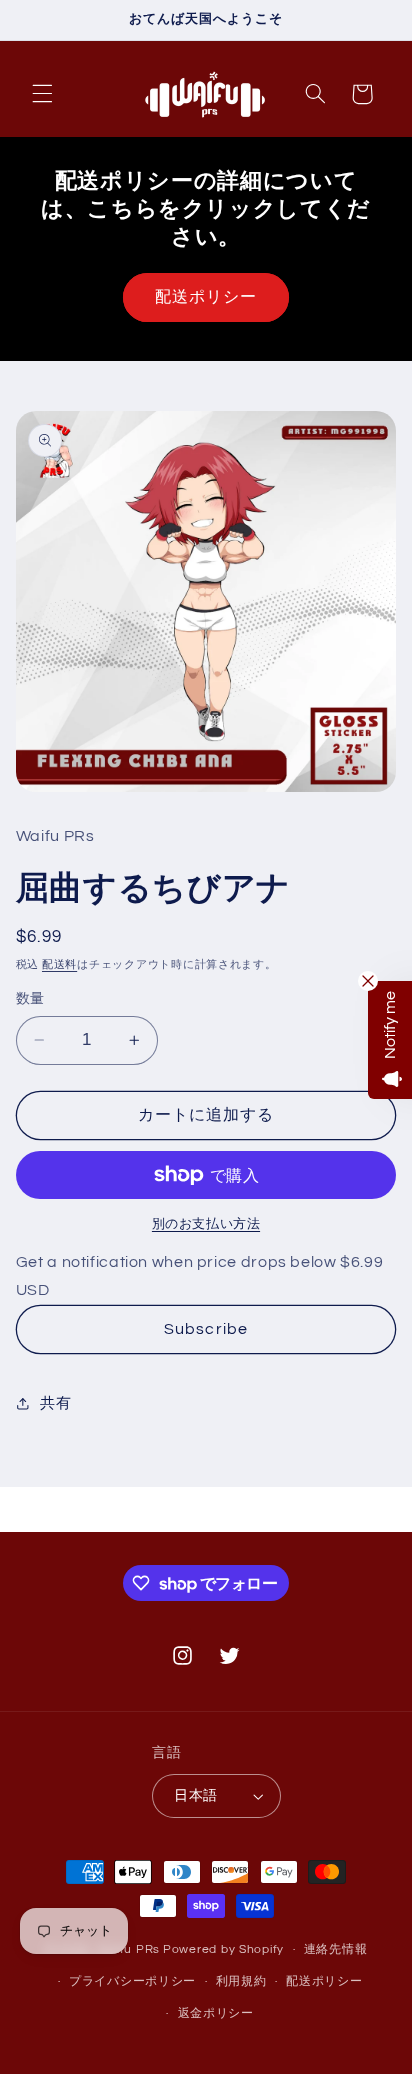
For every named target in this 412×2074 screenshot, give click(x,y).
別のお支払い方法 (206, 1224)
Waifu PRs (129, 1949)
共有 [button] (55, 1403)
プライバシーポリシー (132, 1981)
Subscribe (205, 1329)
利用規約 (241, 1981)
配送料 (59, 964)
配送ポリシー (206, 297)
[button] (42, 94)
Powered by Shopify (223, 1949)
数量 (30, 999)
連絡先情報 (336, 1949)
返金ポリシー (216, 2013)
